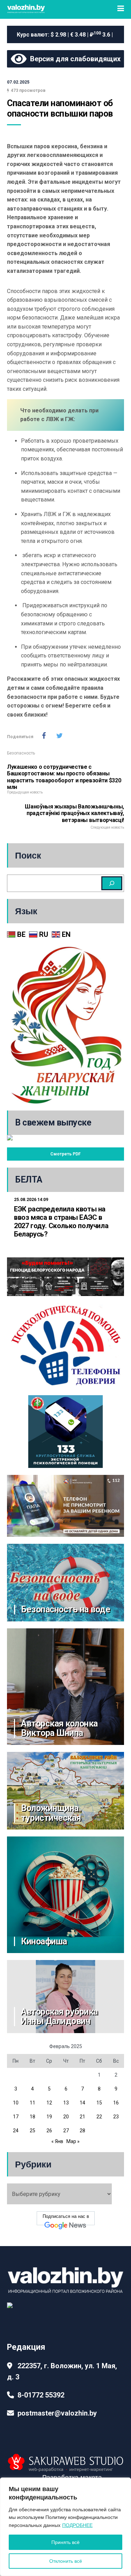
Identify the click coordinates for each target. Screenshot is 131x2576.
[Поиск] (112, 883)
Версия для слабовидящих (74, 59)
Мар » (73, 2141)
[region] (65, 2527)
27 (66, 2131)
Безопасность (21, 753)
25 (32, 2131)
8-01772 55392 (41, 2395)
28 (82, 2131)
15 (99, 2103)
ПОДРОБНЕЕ (77, 2525)
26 (49, 2131)
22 (99, 2117)
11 (32, 2103)
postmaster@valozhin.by (57, 2413)
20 (66, 2117)
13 (66, 2103)
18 (32, 2117)
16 (116, 2103)
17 (16, 2117)
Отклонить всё (66, 2561)
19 (49, 2117)
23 (116, 2117)
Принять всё (65, 2542)
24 (16, 2131)
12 (49, 2103)
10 (16, 2103)
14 (82, 2103)
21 (82, 2117)
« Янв (57, 2141)
